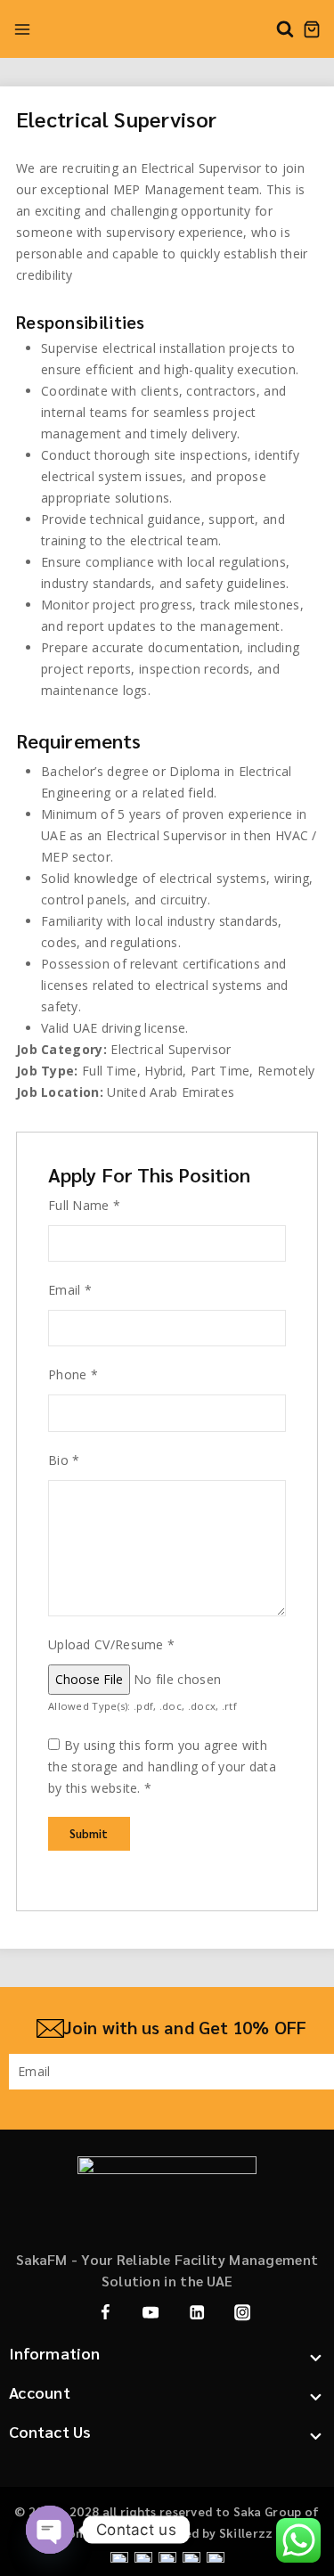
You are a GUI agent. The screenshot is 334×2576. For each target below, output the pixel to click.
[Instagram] (243, 2313)
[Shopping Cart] (312, 29)
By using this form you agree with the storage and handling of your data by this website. (162, 1766)
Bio (64, 1460)
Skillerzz (246, 2532)
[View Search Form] (285, 29)
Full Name (84, 1205)
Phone (73, 1374)
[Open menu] (22, 29)
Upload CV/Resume (111, 1644)
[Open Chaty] (50, 2530)
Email (70, 1290)
